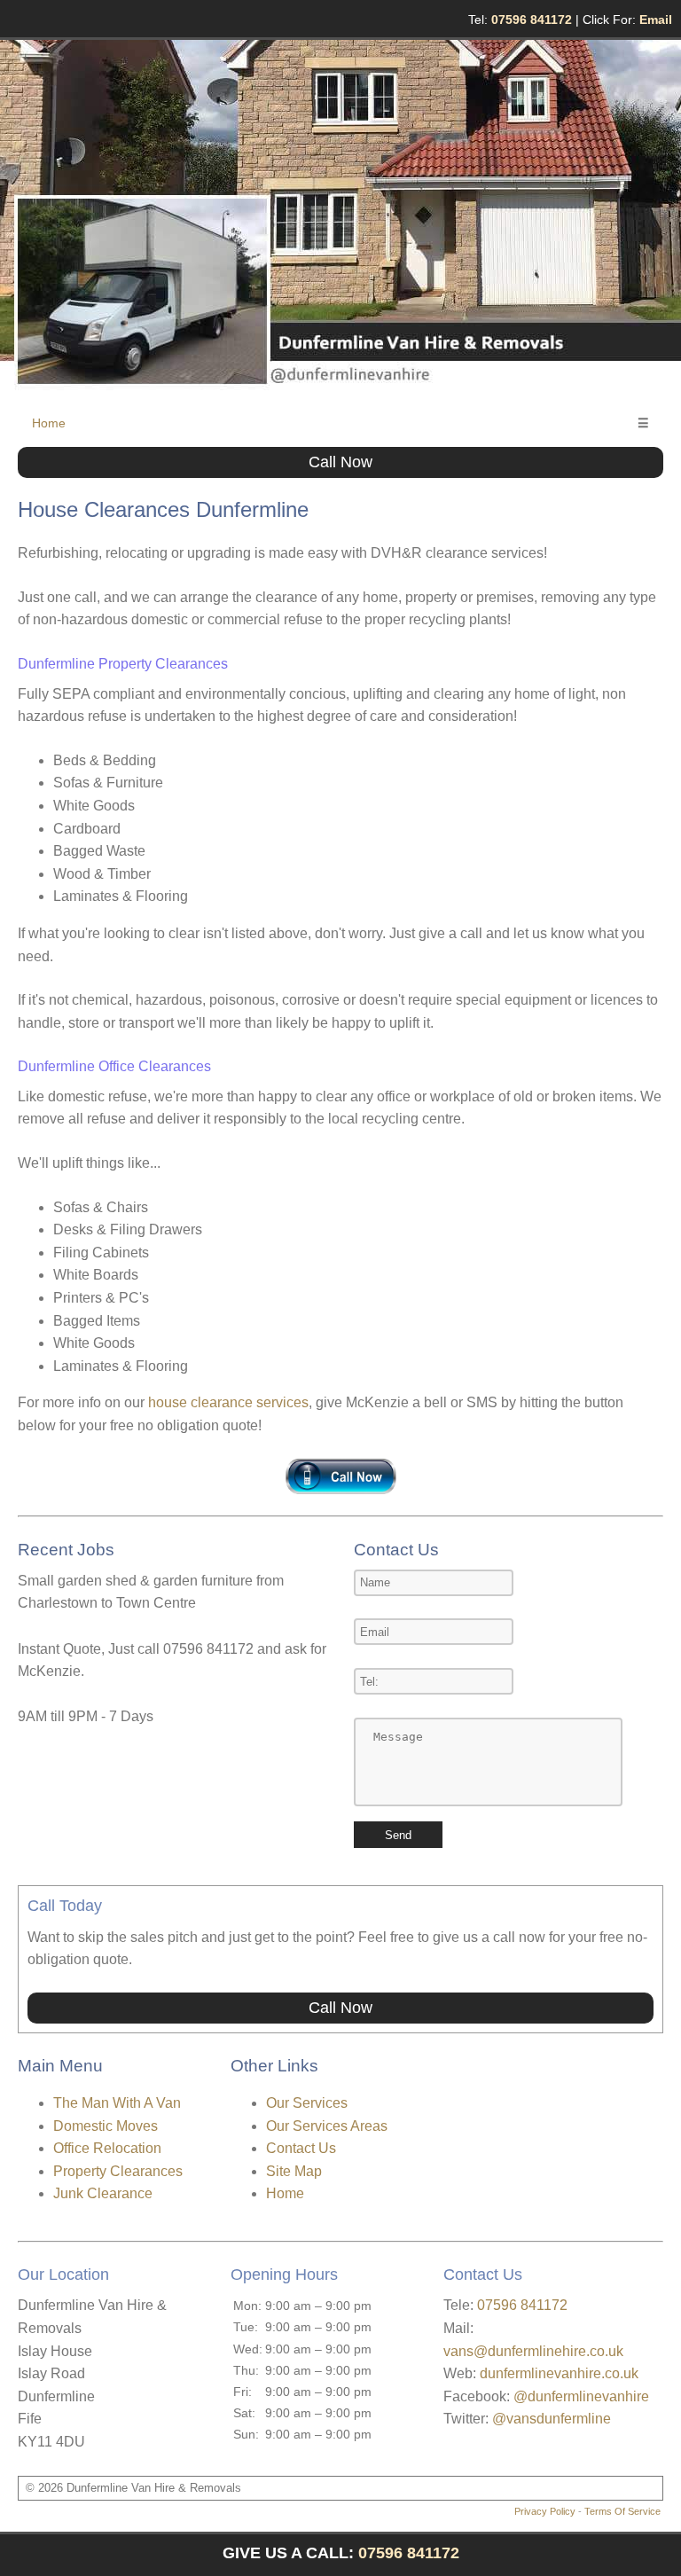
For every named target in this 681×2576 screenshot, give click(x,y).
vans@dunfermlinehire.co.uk (533, 2351)
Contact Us (301, 2148)
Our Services (307, 2103)
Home (49, 423)
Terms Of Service (622, 2511)
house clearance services (228, 1402)
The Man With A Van (117, 2103)
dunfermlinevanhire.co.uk (559, 2373)
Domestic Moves (106, 2126)
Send (398, 1835)
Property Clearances (118, 2171)
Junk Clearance (103, 2193)
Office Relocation (107, 2148)
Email (656, 20)
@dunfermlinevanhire (581, 2396)
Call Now (340, 462)
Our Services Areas (327, 2126)
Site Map (294, 2171)
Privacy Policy (545, 2511)
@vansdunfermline (552, 2419)
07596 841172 (522, 2305)
